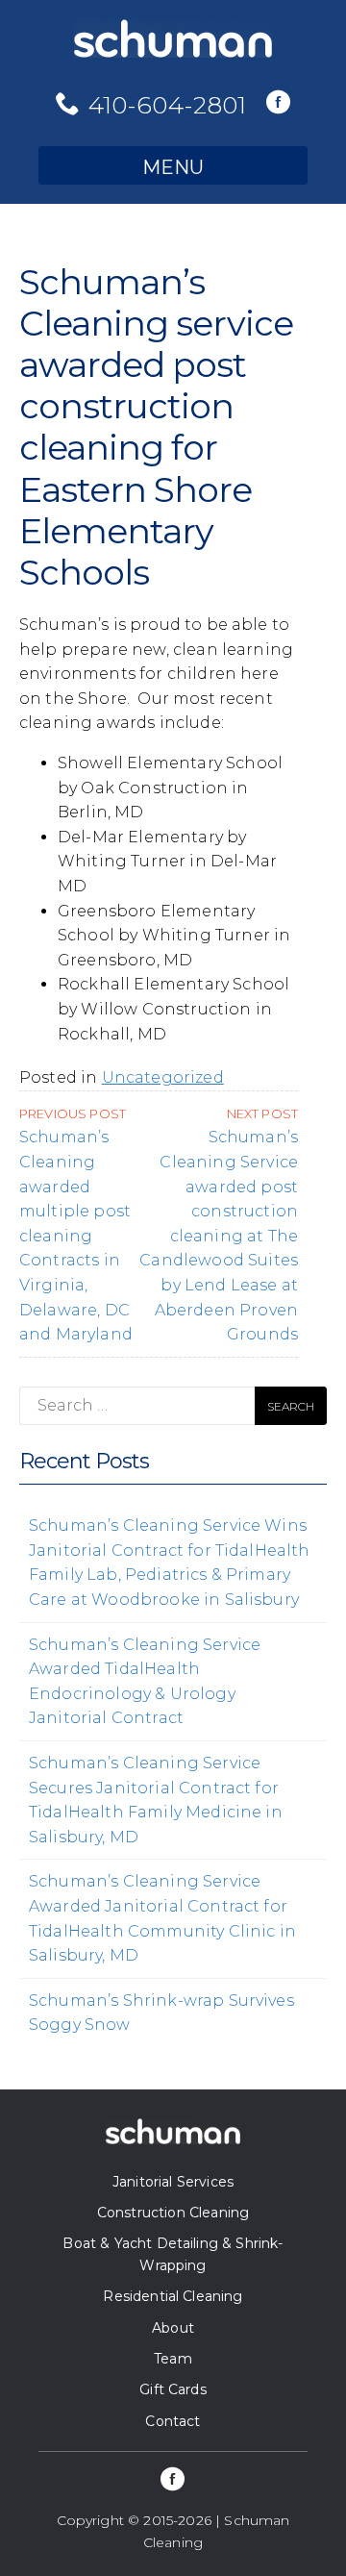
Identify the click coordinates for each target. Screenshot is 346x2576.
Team (173, 2359)
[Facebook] (278, 104)
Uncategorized (163, 1077)
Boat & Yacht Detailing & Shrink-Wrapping (173, 2254)
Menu (173, 167)
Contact (173, 2421)
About (173, 2328)
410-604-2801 (168, 105)
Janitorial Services (173, 2182)
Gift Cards (173, 2389)
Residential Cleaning (173, 2296)
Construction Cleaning (173, 2213)
